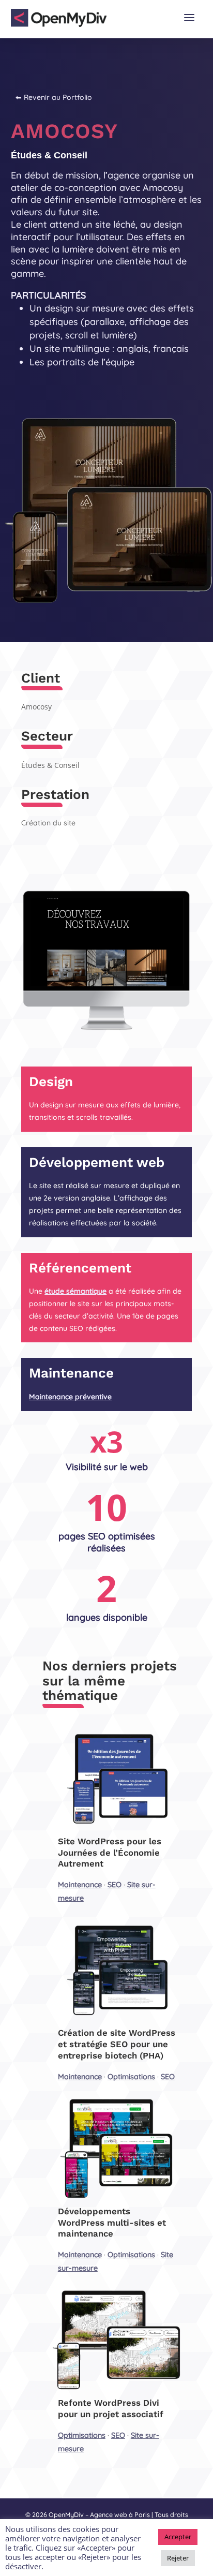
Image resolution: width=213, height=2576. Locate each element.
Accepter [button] (178, 2537)
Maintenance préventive (70, 1397)
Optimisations (131, 2077)
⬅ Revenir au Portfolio (54, 97)
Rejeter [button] (178, 2558)
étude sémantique (75, 1291)
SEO (115, 1885)
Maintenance (80, 1885)
